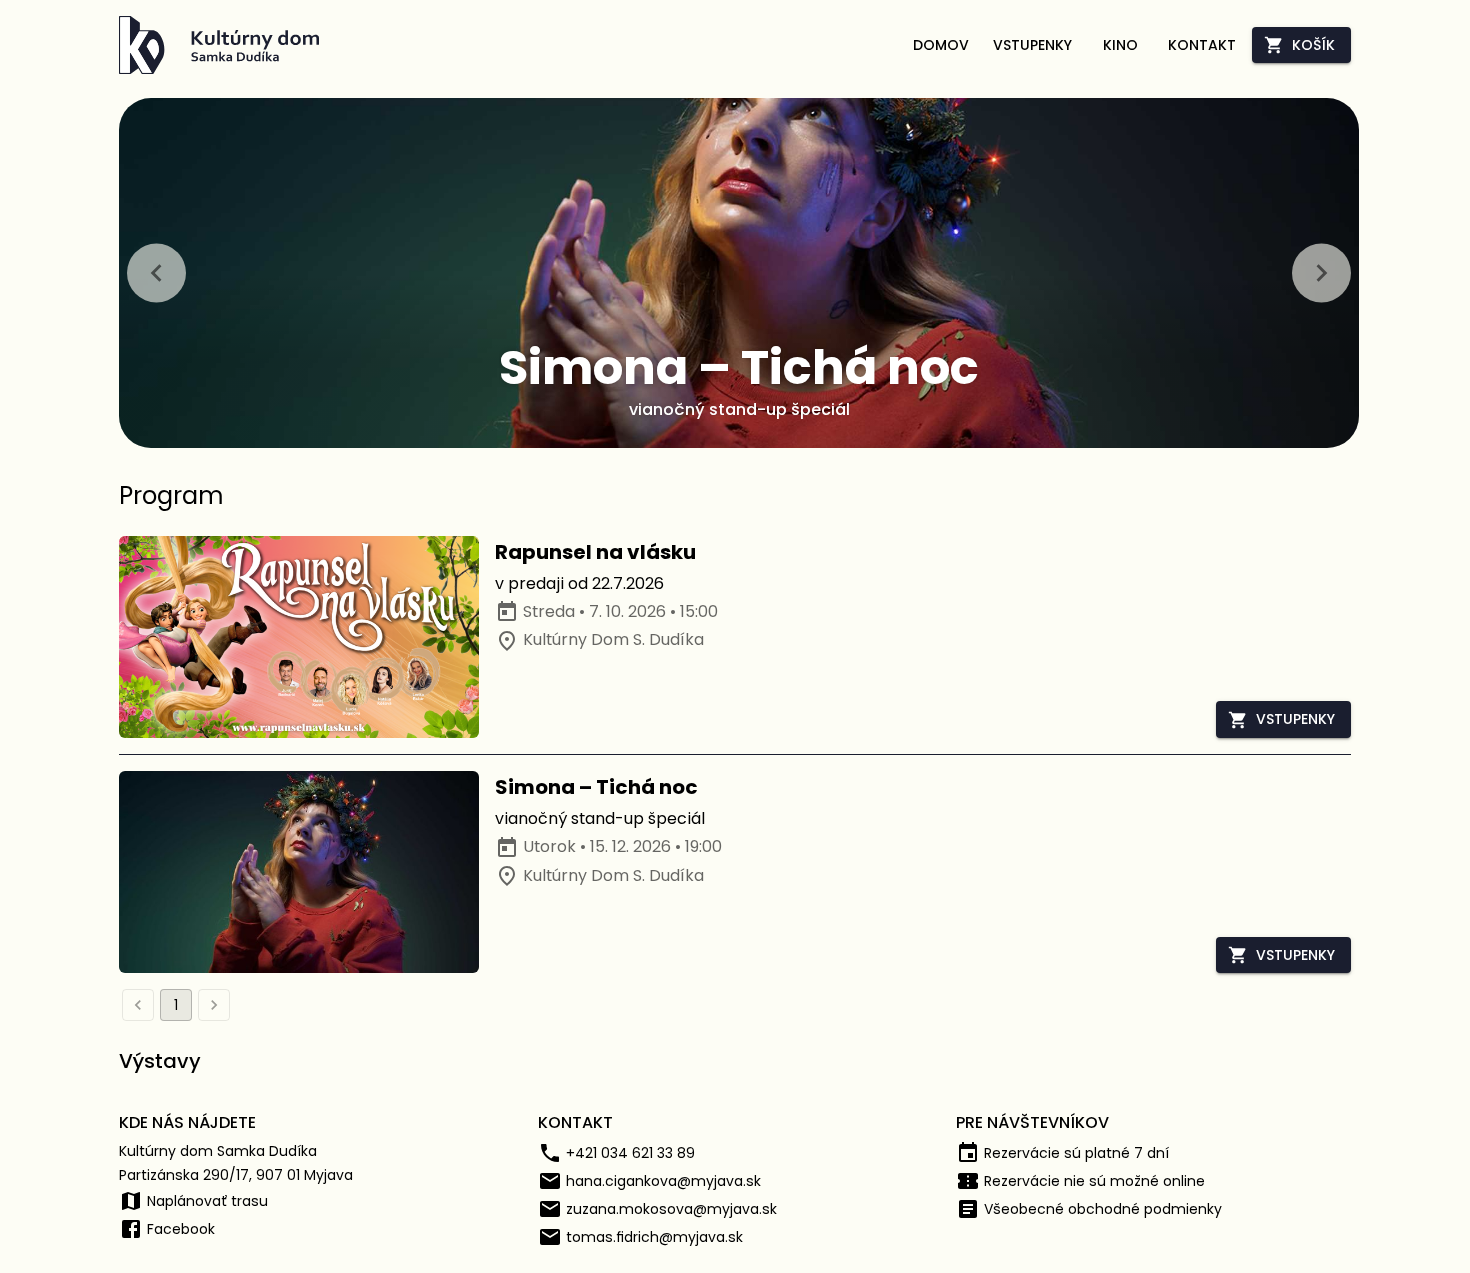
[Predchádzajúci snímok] (156, 272)
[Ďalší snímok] (1321, 272)
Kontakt (1202, 45)
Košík (1313, 45)
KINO (1120, 45)
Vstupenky (1032, 45)
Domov (941, 45)
